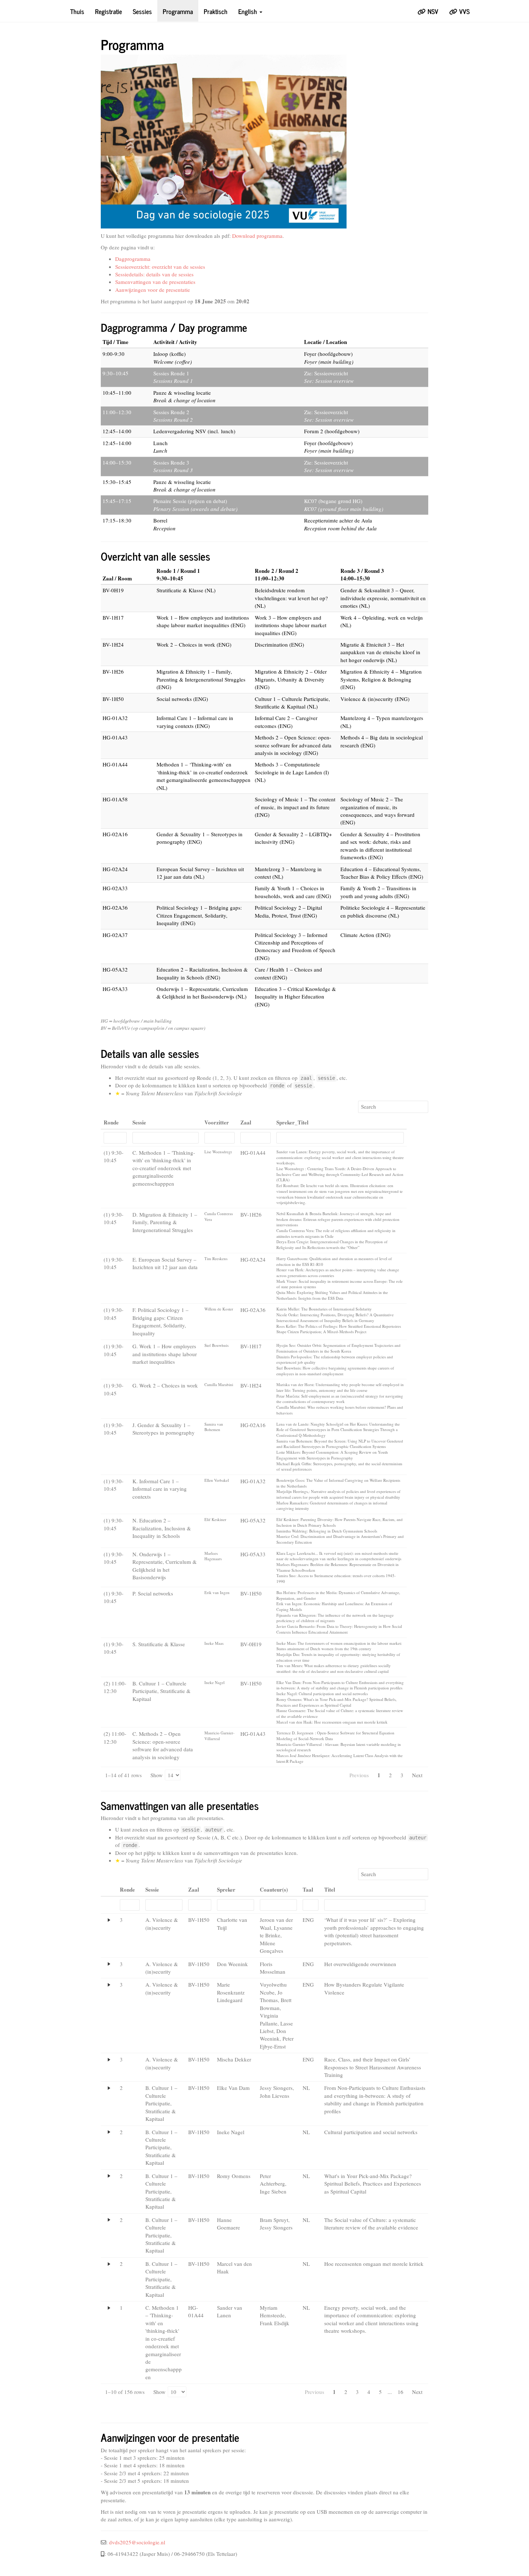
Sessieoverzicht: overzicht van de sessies (160, 267)
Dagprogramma (133, 259)
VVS (464, 11)
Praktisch (216, 11)
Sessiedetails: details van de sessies (154, 274)
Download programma (257, 236)
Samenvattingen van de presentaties (155, 282)
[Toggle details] (109, 1920)
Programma (178, 11)
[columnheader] (115, 1123)
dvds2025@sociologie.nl (137, 2542)
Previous (359, 1775)
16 (401, 2392)
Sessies (142, 11)
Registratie (108, 11)
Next (417, 1775)
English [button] (248, 11)
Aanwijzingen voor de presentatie (153, 290)
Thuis (77, 11)
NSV (432, 11)
